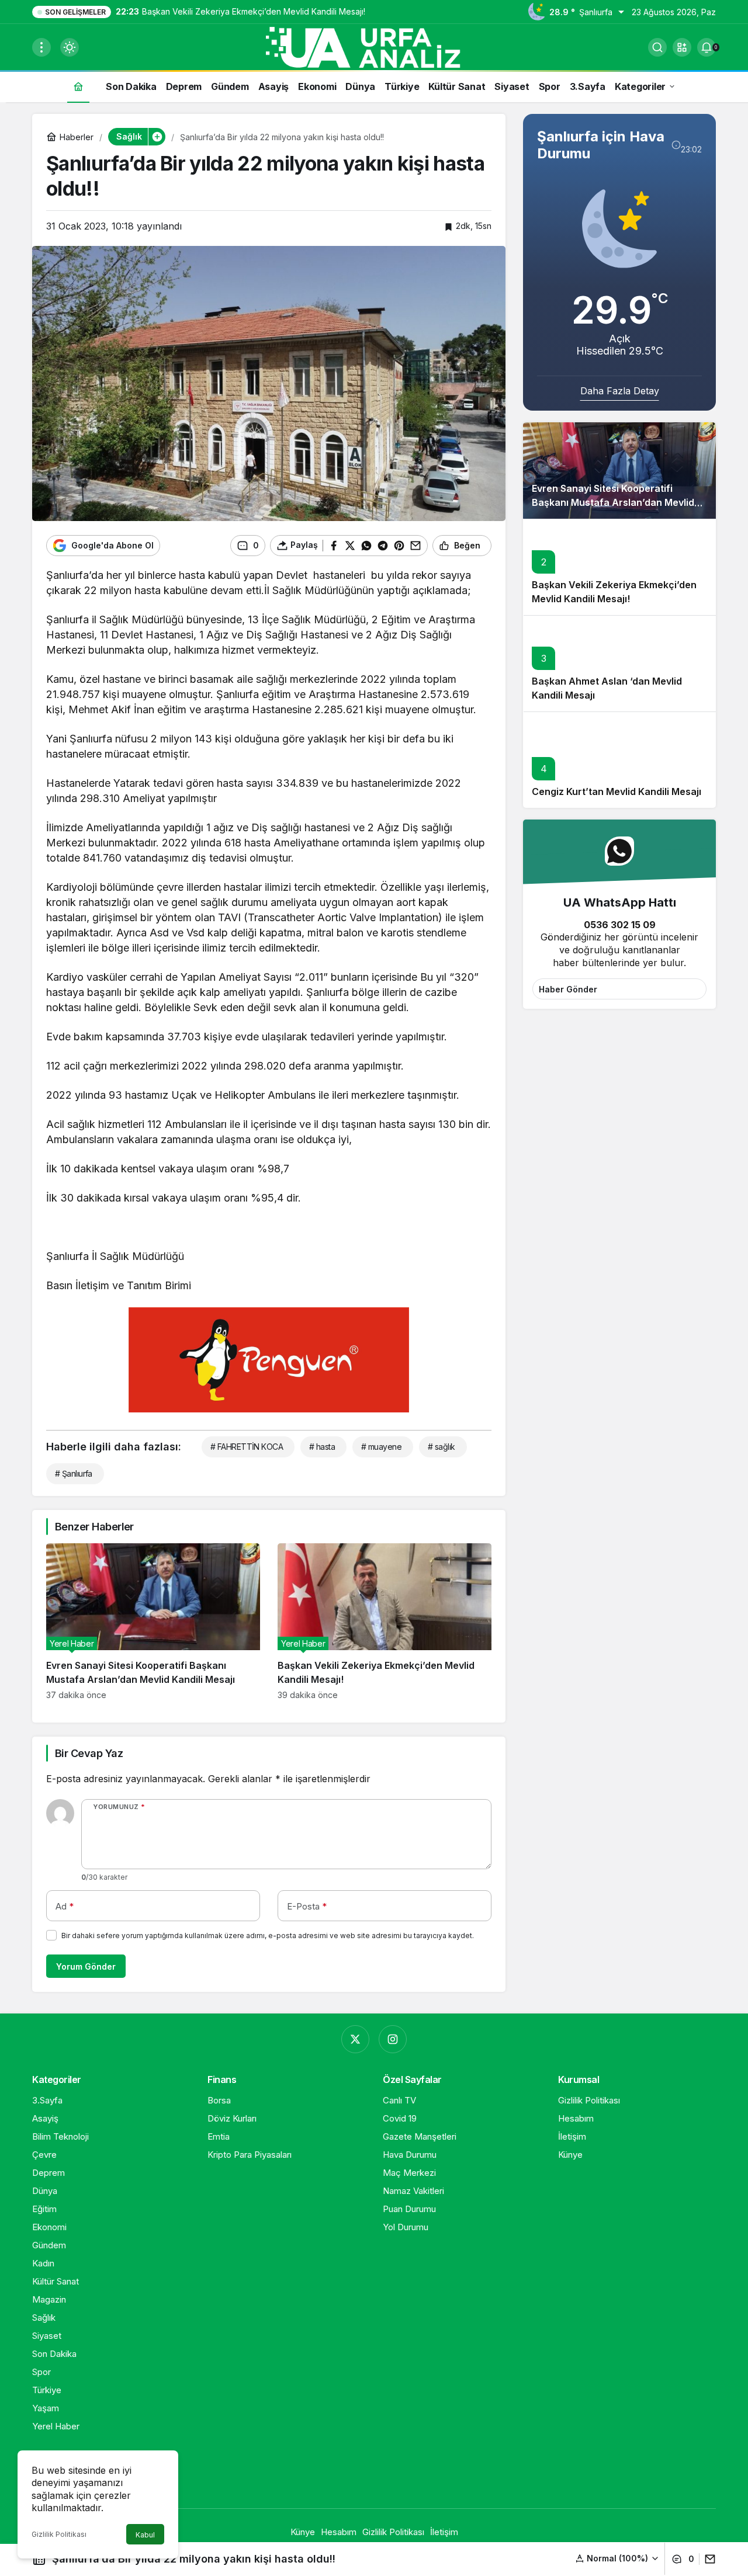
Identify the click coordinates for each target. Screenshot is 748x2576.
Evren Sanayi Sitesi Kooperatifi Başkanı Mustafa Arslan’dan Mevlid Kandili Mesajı (613, 503)
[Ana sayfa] (78, 86)
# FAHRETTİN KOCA (247, 1447)
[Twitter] (355, 2039)
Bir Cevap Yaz (89, 1753)
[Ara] (657, 47)
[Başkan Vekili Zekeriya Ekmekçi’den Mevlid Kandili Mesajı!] (385, 1622)
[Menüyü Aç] (41, 47)
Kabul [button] (145, 2535)
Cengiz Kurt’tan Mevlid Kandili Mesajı (617, 792)
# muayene (381, 1447)
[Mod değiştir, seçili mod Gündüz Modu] (70, 47)
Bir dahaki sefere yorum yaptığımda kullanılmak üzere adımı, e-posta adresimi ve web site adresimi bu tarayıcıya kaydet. (268, 1936)
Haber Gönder (568, 989)
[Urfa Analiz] (374, 46)
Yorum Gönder (86, 1966)
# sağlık (441, 1447)
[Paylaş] (707, 2559)
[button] (682, 47)
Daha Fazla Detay (620, 391)
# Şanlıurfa (74, 1473)
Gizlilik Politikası (59, 2534)
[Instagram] (393, 2039)
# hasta (322, 1447)
